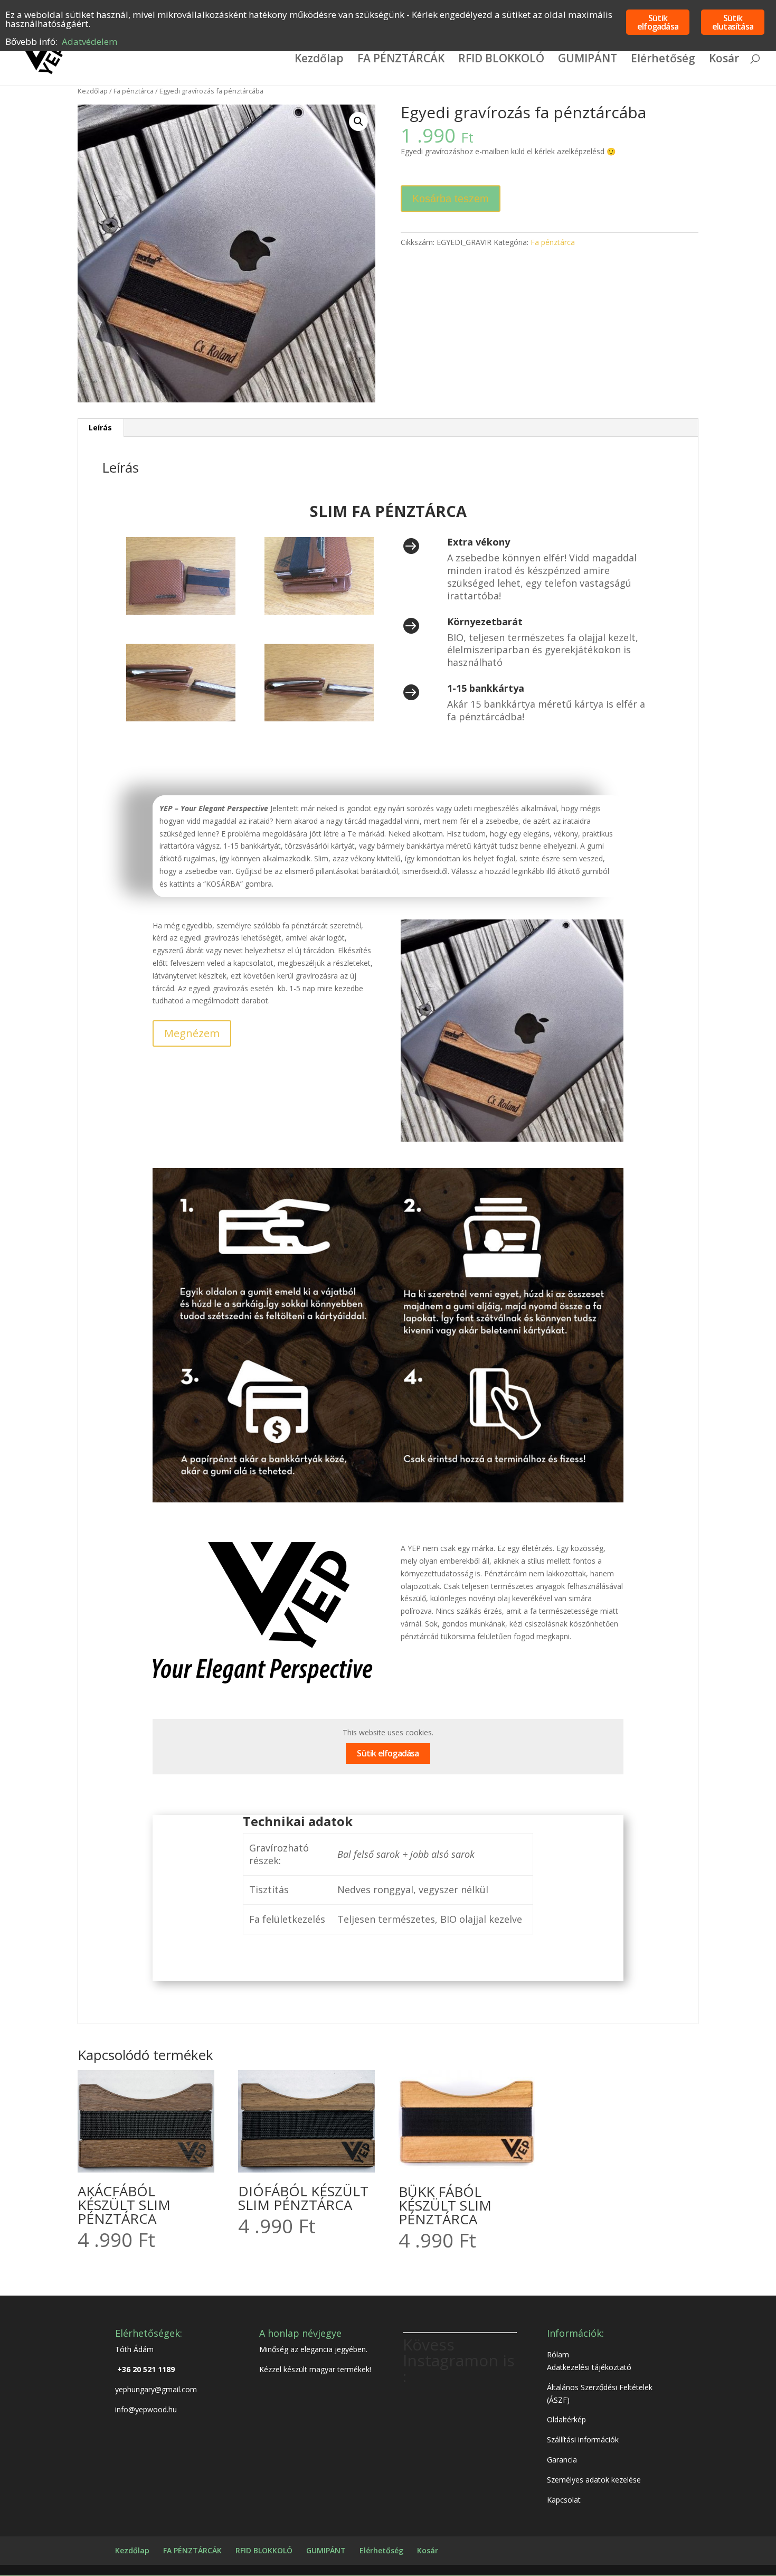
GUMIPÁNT (588, 60)
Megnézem (192, 1033)
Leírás (100, 427)
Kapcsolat (564, 2500)
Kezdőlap (319, 60)
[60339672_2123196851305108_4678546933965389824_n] (181, 718)
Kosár (724, 60)
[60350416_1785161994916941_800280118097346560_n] (319, 718)
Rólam (558, 2354)
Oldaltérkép (566, 2419)
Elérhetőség (663, 60)
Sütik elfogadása (388, 1753)
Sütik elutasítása (733, 22)
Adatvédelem (89, 41)
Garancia (562, 2460)
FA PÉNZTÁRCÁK (401, 60)
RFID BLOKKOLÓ (501, 60)
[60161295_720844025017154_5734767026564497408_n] (319, 612)
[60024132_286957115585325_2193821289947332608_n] (181, 612)
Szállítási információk (583, 2439)
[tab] (101, 428)
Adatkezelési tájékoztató (589, 2367)
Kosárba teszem (451, 199)
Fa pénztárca (134, 91)
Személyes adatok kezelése (594, 2480)
